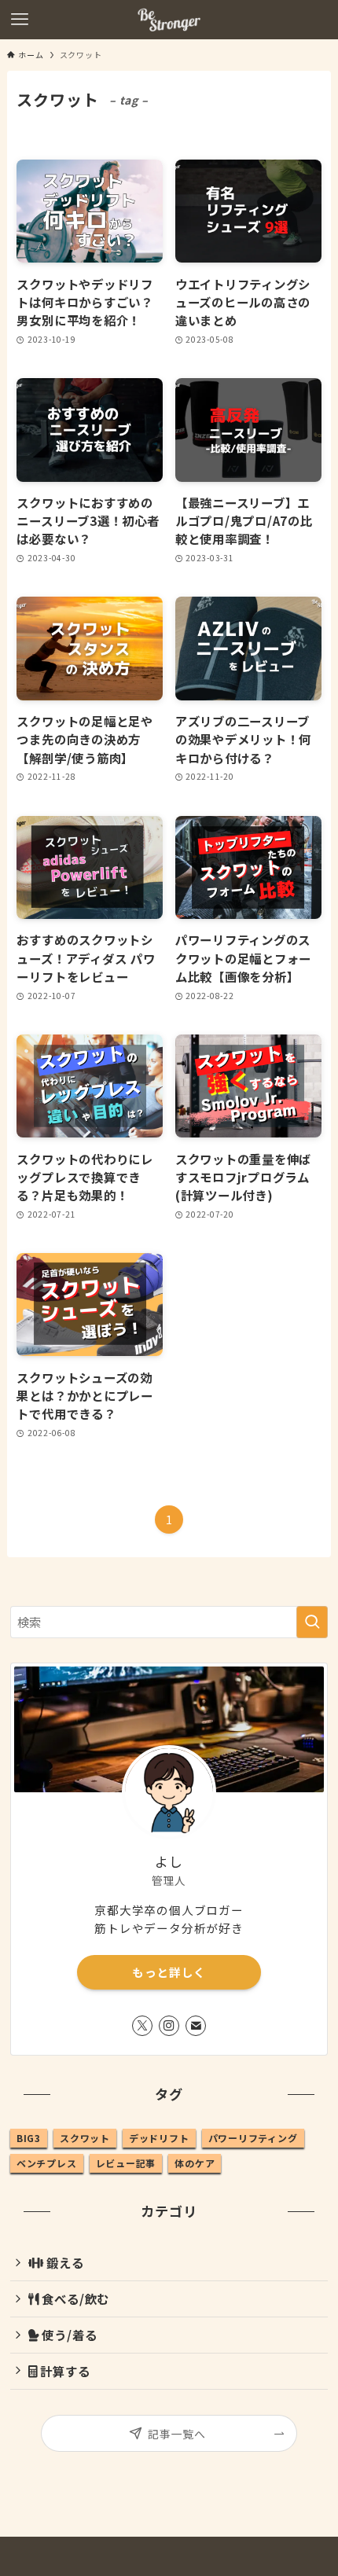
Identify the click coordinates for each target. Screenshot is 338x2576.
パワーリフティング (253, 2138)
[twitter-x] (142, 2026)
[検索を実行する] (312, 1622)
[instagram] (169, 2026)
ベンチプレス (47, 2163)
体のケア (195, 2163)
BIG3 (29, 2138)
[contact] (196, 2026)
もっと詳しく (169, 1972)
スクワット (85, 2138)
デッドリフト (159, 2138)
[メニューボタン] (20, 20)
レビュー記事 (126, 2163)
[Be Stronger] (169, 20)
